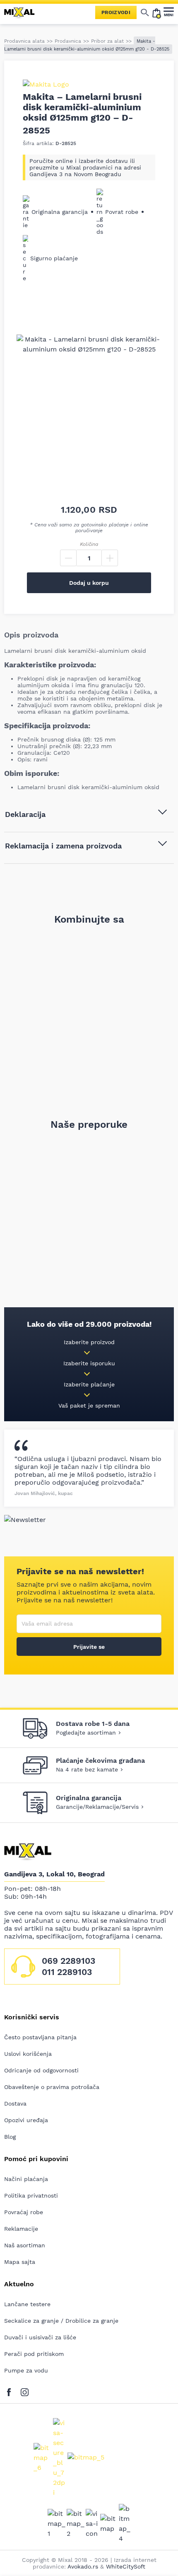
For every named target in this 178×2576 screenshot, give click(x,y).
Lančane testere (27, 2304)
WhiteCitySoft (126, 2566)
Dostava (15, 2103)
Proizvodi (116, 12)
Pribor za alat (107, 41)
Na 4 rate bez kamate (87, 1769)
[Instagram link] (25, 2391)
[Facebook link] (11, 2391)
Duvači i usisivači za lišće (40, 2337)
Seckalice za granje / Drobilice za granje (61, 2321)
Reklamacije (21, 2229)
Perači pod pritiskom (34, 2354)
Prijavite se (89, 1647)
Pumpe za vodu (26, 2370)
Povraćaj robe (24, 2212)
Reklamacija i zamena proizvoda (63, 846)
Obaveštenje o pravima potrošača (52, 2087)
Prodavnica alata (24, 41)
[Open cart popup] (156, 12)
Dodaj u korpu (89, 583)
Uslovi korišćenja (28, 2054)
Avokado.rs (83, 2566)
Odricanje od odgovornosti (41, 2070)
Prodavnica (68, 41)
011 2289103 (67, 1972)
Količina (89, 544)
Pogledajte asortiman (86, 1733)
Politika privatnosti (31, 2196)
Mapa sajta (20, 2262)
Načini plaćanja (26, 2179)
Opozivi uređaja (26, 2120)
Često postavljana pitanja (40, 2037)
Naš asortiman (25, 2245)
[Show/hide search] (145, 12)
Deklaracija (25, 814)
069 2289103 (69, 1961)
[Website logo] (23, 12)
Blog (10, 2137)
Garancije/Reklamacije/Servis (97, 1807)
